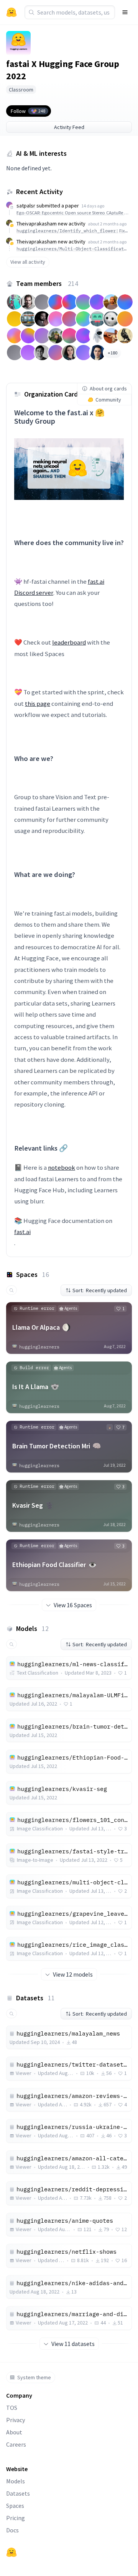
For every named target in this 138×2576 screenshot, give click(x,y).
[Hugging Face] (11, 2552)
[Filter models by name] (11, 1644)
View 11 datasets (73, 2344)
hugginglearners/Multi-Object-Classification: (72, 249)
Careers (16, 2444)
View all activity (28, 262)
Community (108, 400)
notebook (62, 1167)
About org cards (108, 389)
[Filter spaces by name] (11, 1290)
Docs (12, 2530)
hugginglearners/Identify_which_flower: (72, 231)
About (14, 2432)
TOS (12, 2408)
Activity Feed (69, 127)
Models (16, 2481)
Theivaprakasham (37, 224)
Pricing (16, 2518)
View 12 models (73, 1974)
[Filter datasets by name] (11, 2014)
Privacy (16, 2420)
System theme (34, 2377)
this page (38, 704)
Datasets (18, 2493)
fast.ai (22, 1232)
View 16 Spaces (73, 1605)
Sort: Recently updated (100, 1290)
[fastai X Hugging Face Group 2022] (18, 43)
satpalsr (26, 206)
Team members (47, 283)
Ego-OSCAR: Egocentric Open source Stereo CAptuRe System (72, 213)
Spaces (15, 2506)
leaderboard (69, 642)
